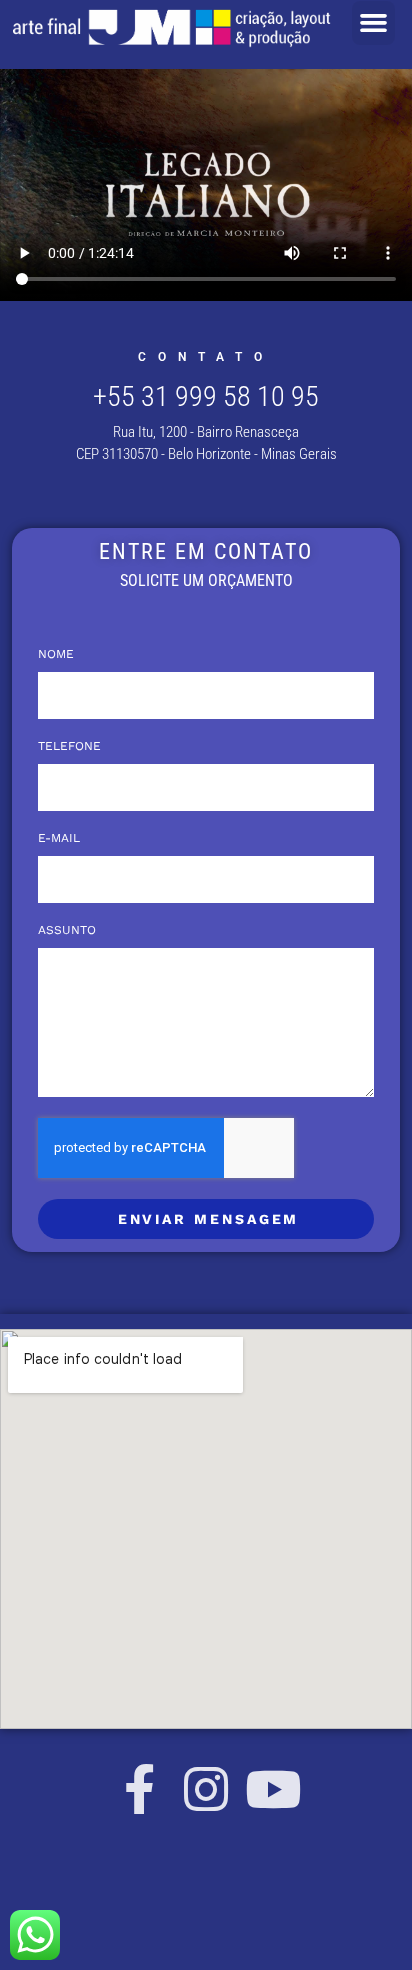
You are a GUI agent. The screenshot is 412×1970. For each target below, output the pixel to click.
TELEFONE (69, 746)
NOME (56, 654)
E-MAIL (59, 838)
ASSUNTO (67, 930)
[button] (374, 23)
